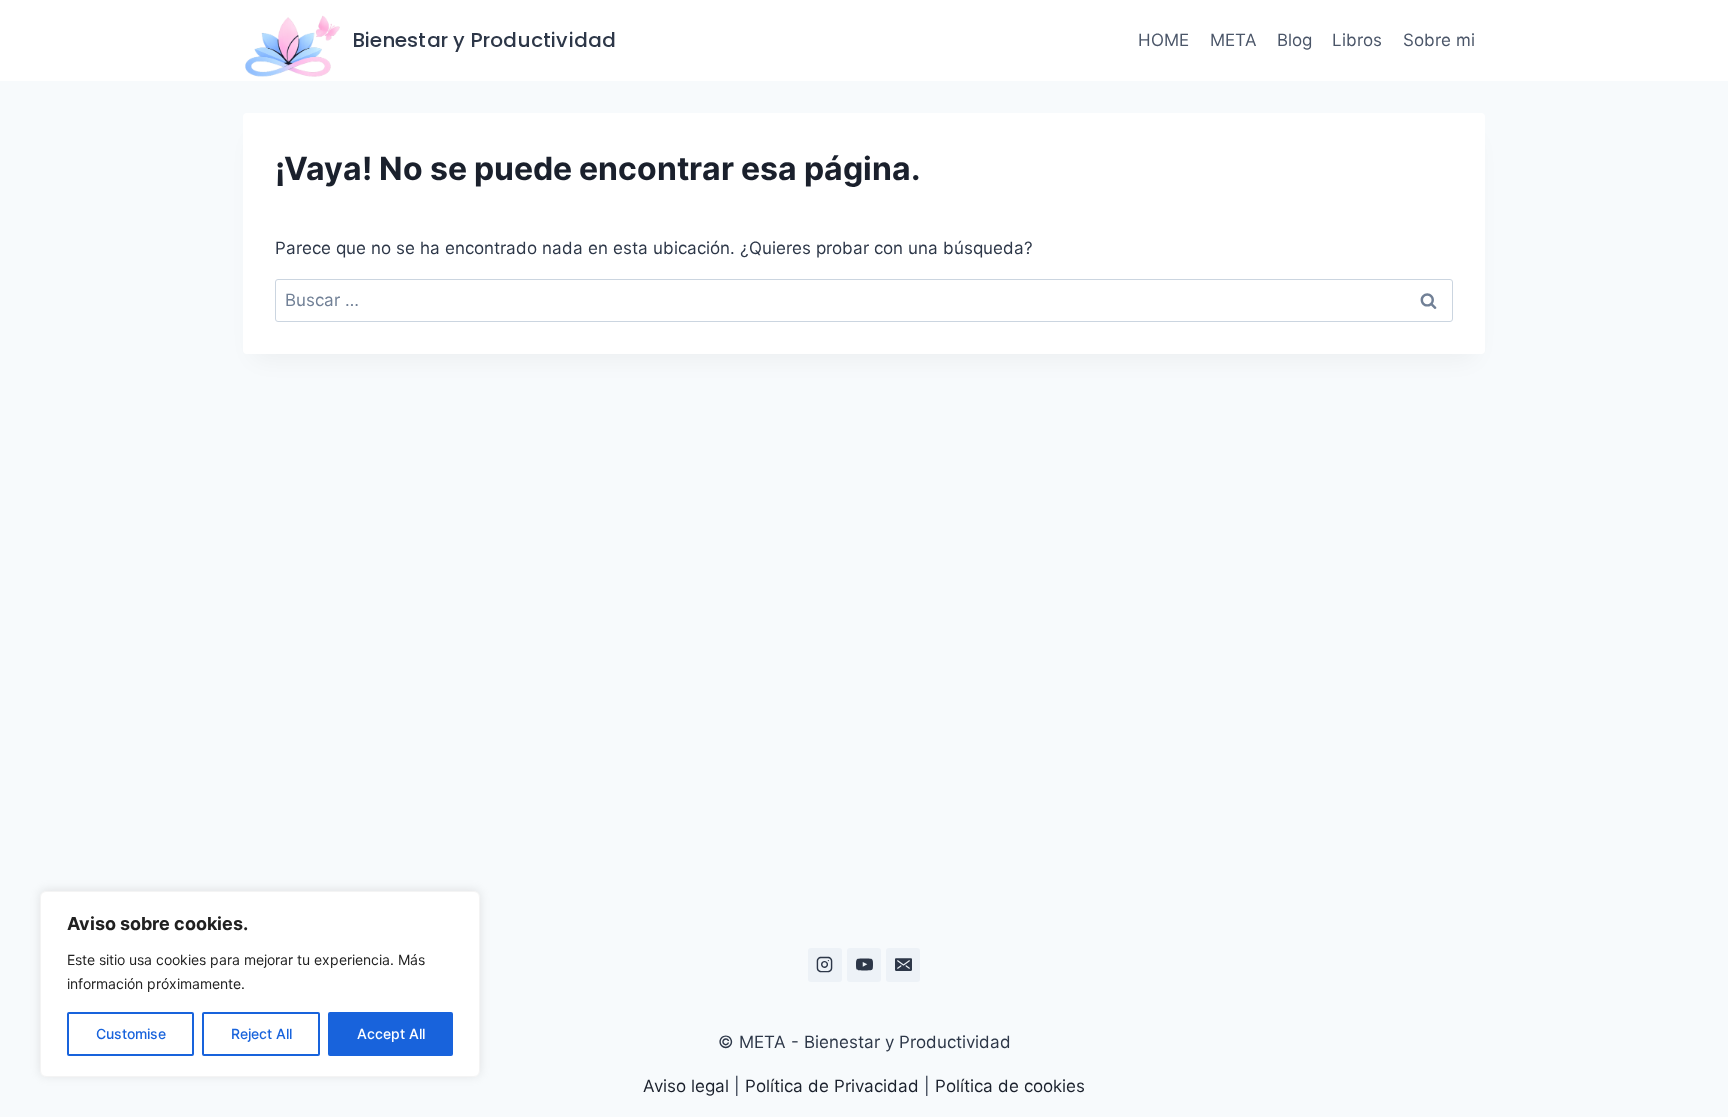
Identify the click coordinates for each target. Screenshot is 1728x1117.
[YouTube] (864, 965)
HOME (1163, 40)
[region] (260, 984)
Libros (1357, 40)
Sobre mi (1439, 40)
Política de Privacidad (832, 1086)
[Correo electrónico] (903, 965)
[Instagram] (825, 965)
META (1233, 40)
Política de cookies (1010, 1086)
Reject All (261, 1033)
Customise (131, 1033)
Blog (1294, 40)
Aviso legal (688, 1086)
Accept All (391, 1033)
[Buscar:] (864, 300)
